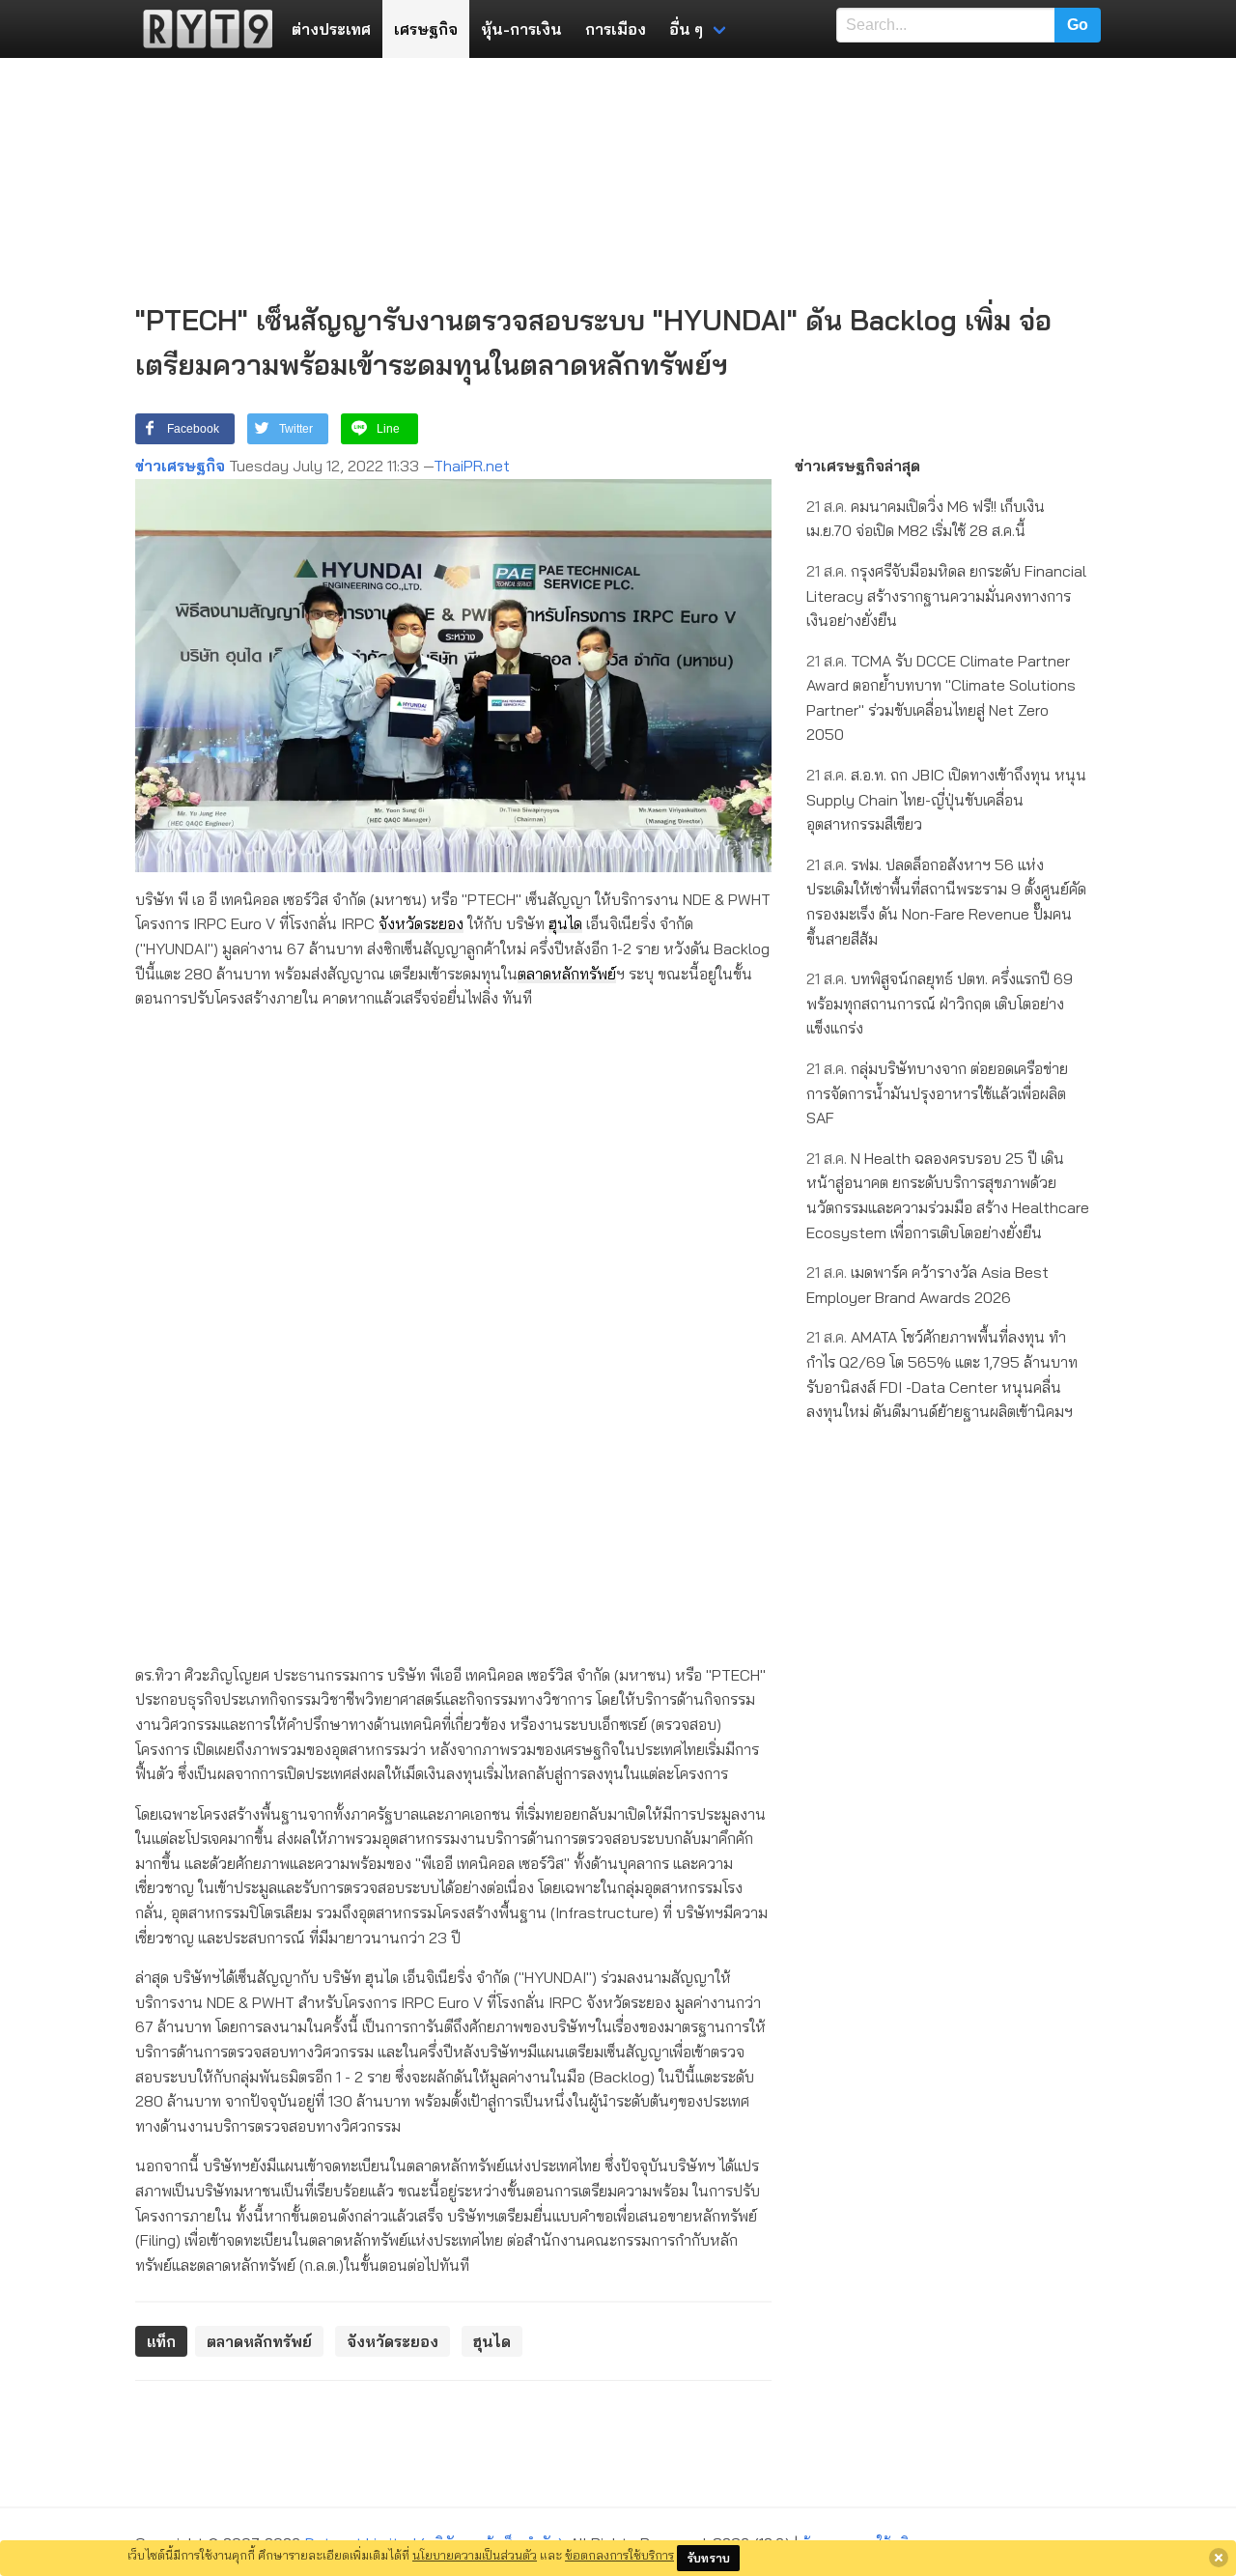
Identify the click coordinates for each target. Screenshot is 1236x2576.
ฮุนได (565, 923)
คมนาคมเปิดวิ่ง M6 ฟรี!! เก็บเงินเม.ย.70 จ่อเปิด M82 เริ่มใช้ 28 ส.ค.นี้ (926, 519)
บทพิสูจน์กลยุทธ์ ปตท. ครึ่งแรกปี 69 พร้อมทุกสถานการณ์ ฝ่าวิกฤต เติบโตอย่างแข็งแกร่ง (940, 1003)
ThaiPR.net (472, 466)
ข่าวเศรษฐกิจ (180, 466)
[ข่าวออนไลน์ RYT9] (202, 29)
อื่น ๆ (686, 29)
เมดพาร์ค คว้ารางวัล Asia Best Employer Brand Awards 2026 (927, 1285)
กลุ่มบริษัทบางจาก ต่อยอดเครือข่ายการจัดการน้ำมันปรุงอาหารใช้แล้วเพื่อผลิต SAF (937, 1093)
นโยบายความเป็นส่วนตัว (475, 2555)
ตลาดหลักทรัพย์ (567, 974)
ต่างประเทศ (331, 29)
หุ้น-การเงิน (521, 29)
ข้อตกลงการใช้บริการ (619, 2555)
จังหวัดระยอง (421, 923)
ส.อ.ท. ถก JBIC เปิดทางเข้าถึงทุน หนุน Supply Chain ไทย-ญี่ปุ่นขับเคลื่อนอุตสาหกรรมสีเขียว (946, 799)
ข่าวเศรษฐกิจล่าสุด (857, 466)
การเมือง (616, 29)
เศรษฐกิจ (426, 29)
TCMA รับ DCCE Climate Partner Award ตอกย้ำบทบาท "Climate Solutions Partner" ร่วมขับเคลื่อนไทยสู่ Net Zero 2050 (941, 698)
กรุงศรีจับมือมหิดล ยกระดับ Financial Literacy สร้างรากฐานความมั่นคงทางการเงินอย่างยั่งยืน (946, 595)
